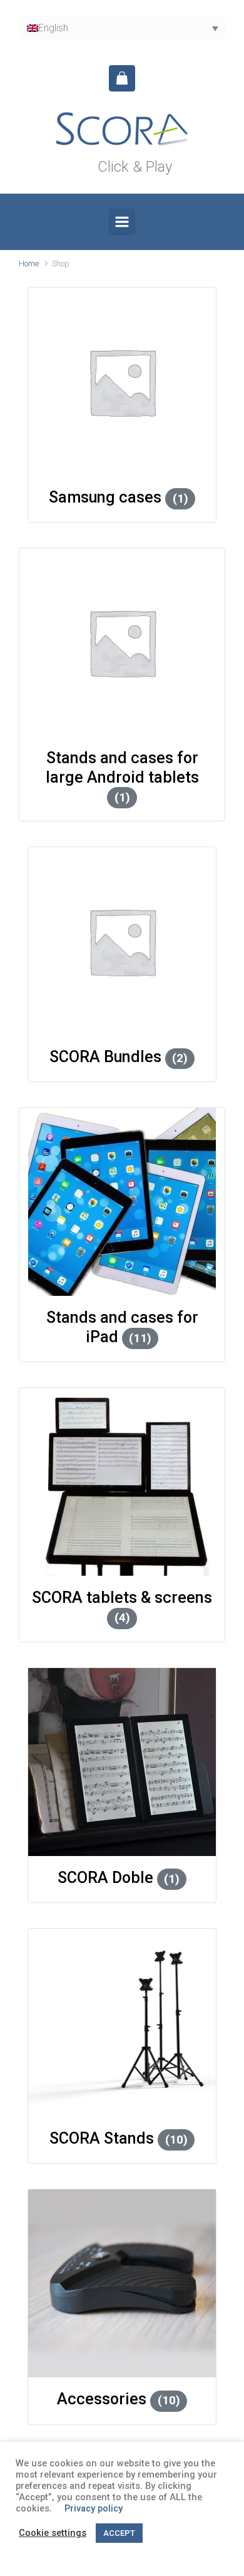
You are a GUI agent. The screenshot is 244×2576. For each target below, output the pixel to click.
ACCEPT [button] (119, 2533)
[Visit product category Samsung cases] (122, 382)
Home (29, 263)
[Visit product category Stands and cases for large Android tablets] (122, 642)
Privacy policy (94, 2508)
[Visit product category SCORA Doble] (122, 1762)
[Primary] (122, 222)
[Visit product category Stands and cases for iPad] (122, 1202)
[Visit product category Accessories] (122, 2283)
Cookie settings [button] (53, 2533)
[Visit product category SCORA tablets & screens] (122, 1482)
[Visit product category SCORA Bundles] (122, 941)
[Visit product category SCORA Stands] (122, 2023)
